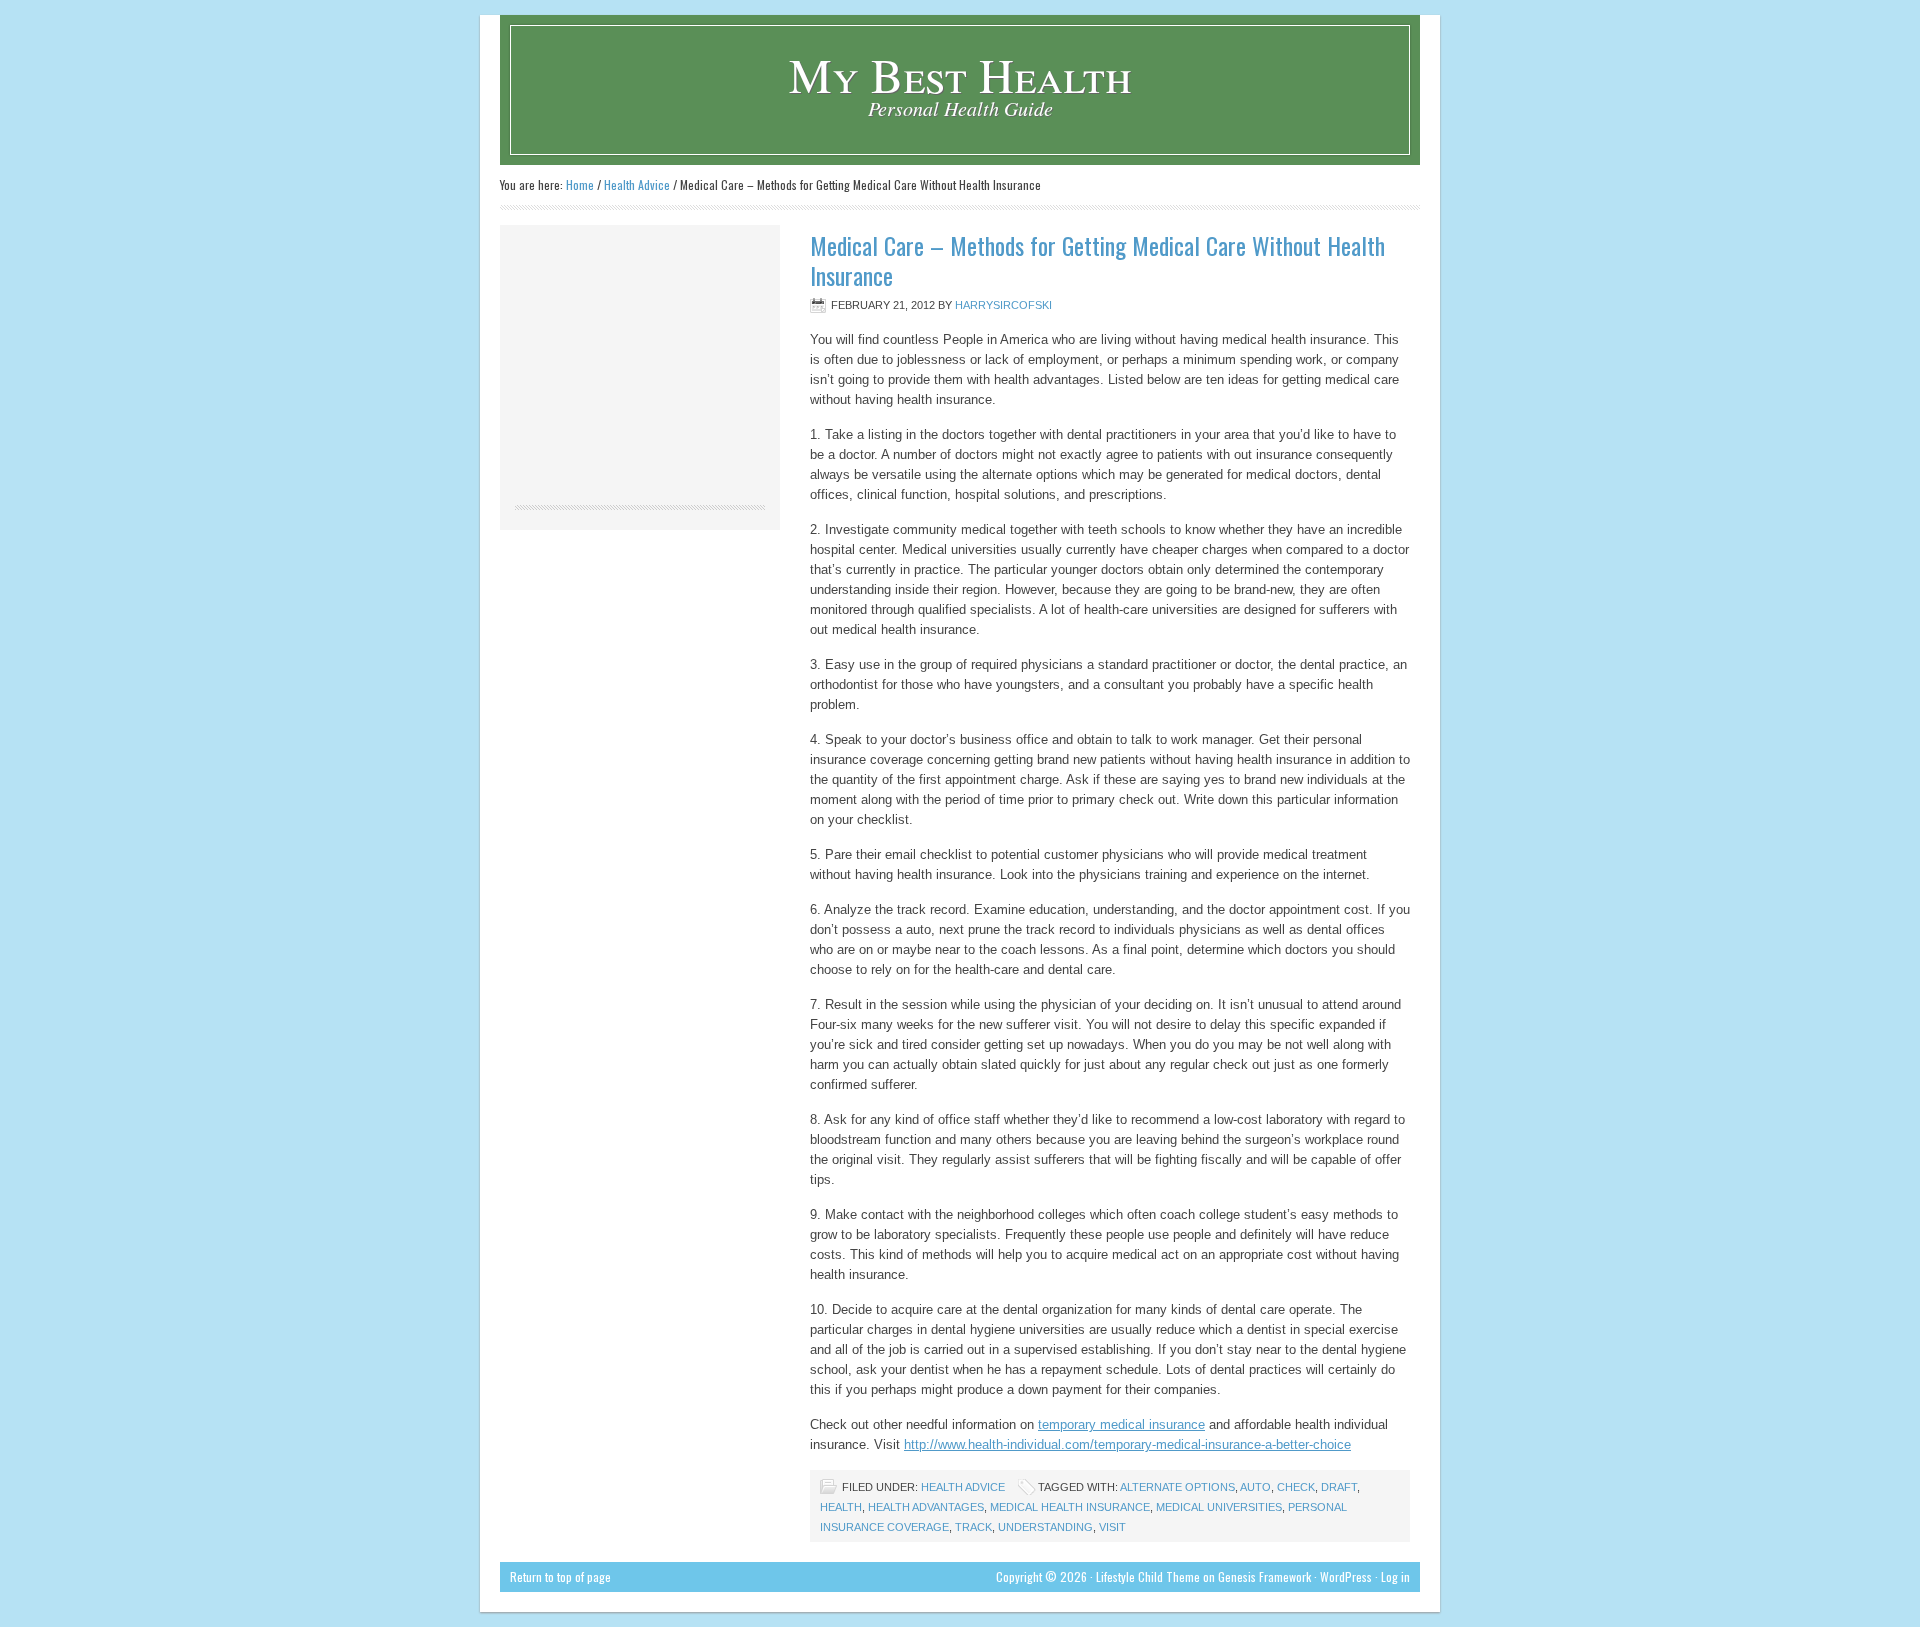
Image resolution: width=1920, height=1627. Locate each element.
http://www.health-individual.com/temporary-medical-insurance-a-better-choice (1127, 1444)
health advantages (926, 1507)
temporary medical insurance (1121, 1424)
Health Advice (963, 1487)
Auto (1255, 1487)
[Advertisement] (640, 365)
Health (841, 1507)
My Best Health (960, 74)
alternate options (1177, 1487)
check (1296, 1487)
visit (1112, 1527)
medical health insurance (1070, 1507)
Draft (1339, 1487)
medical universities (1219, 1507)
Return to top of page (560, 1576)
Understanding (1045, 1527)
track (973, 1527)
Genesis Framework (1264, 1576)
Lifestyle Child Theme (1148, 1576)
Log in (1395, 1576)
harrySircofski (1003, 305)
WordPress (1346, 1576)
